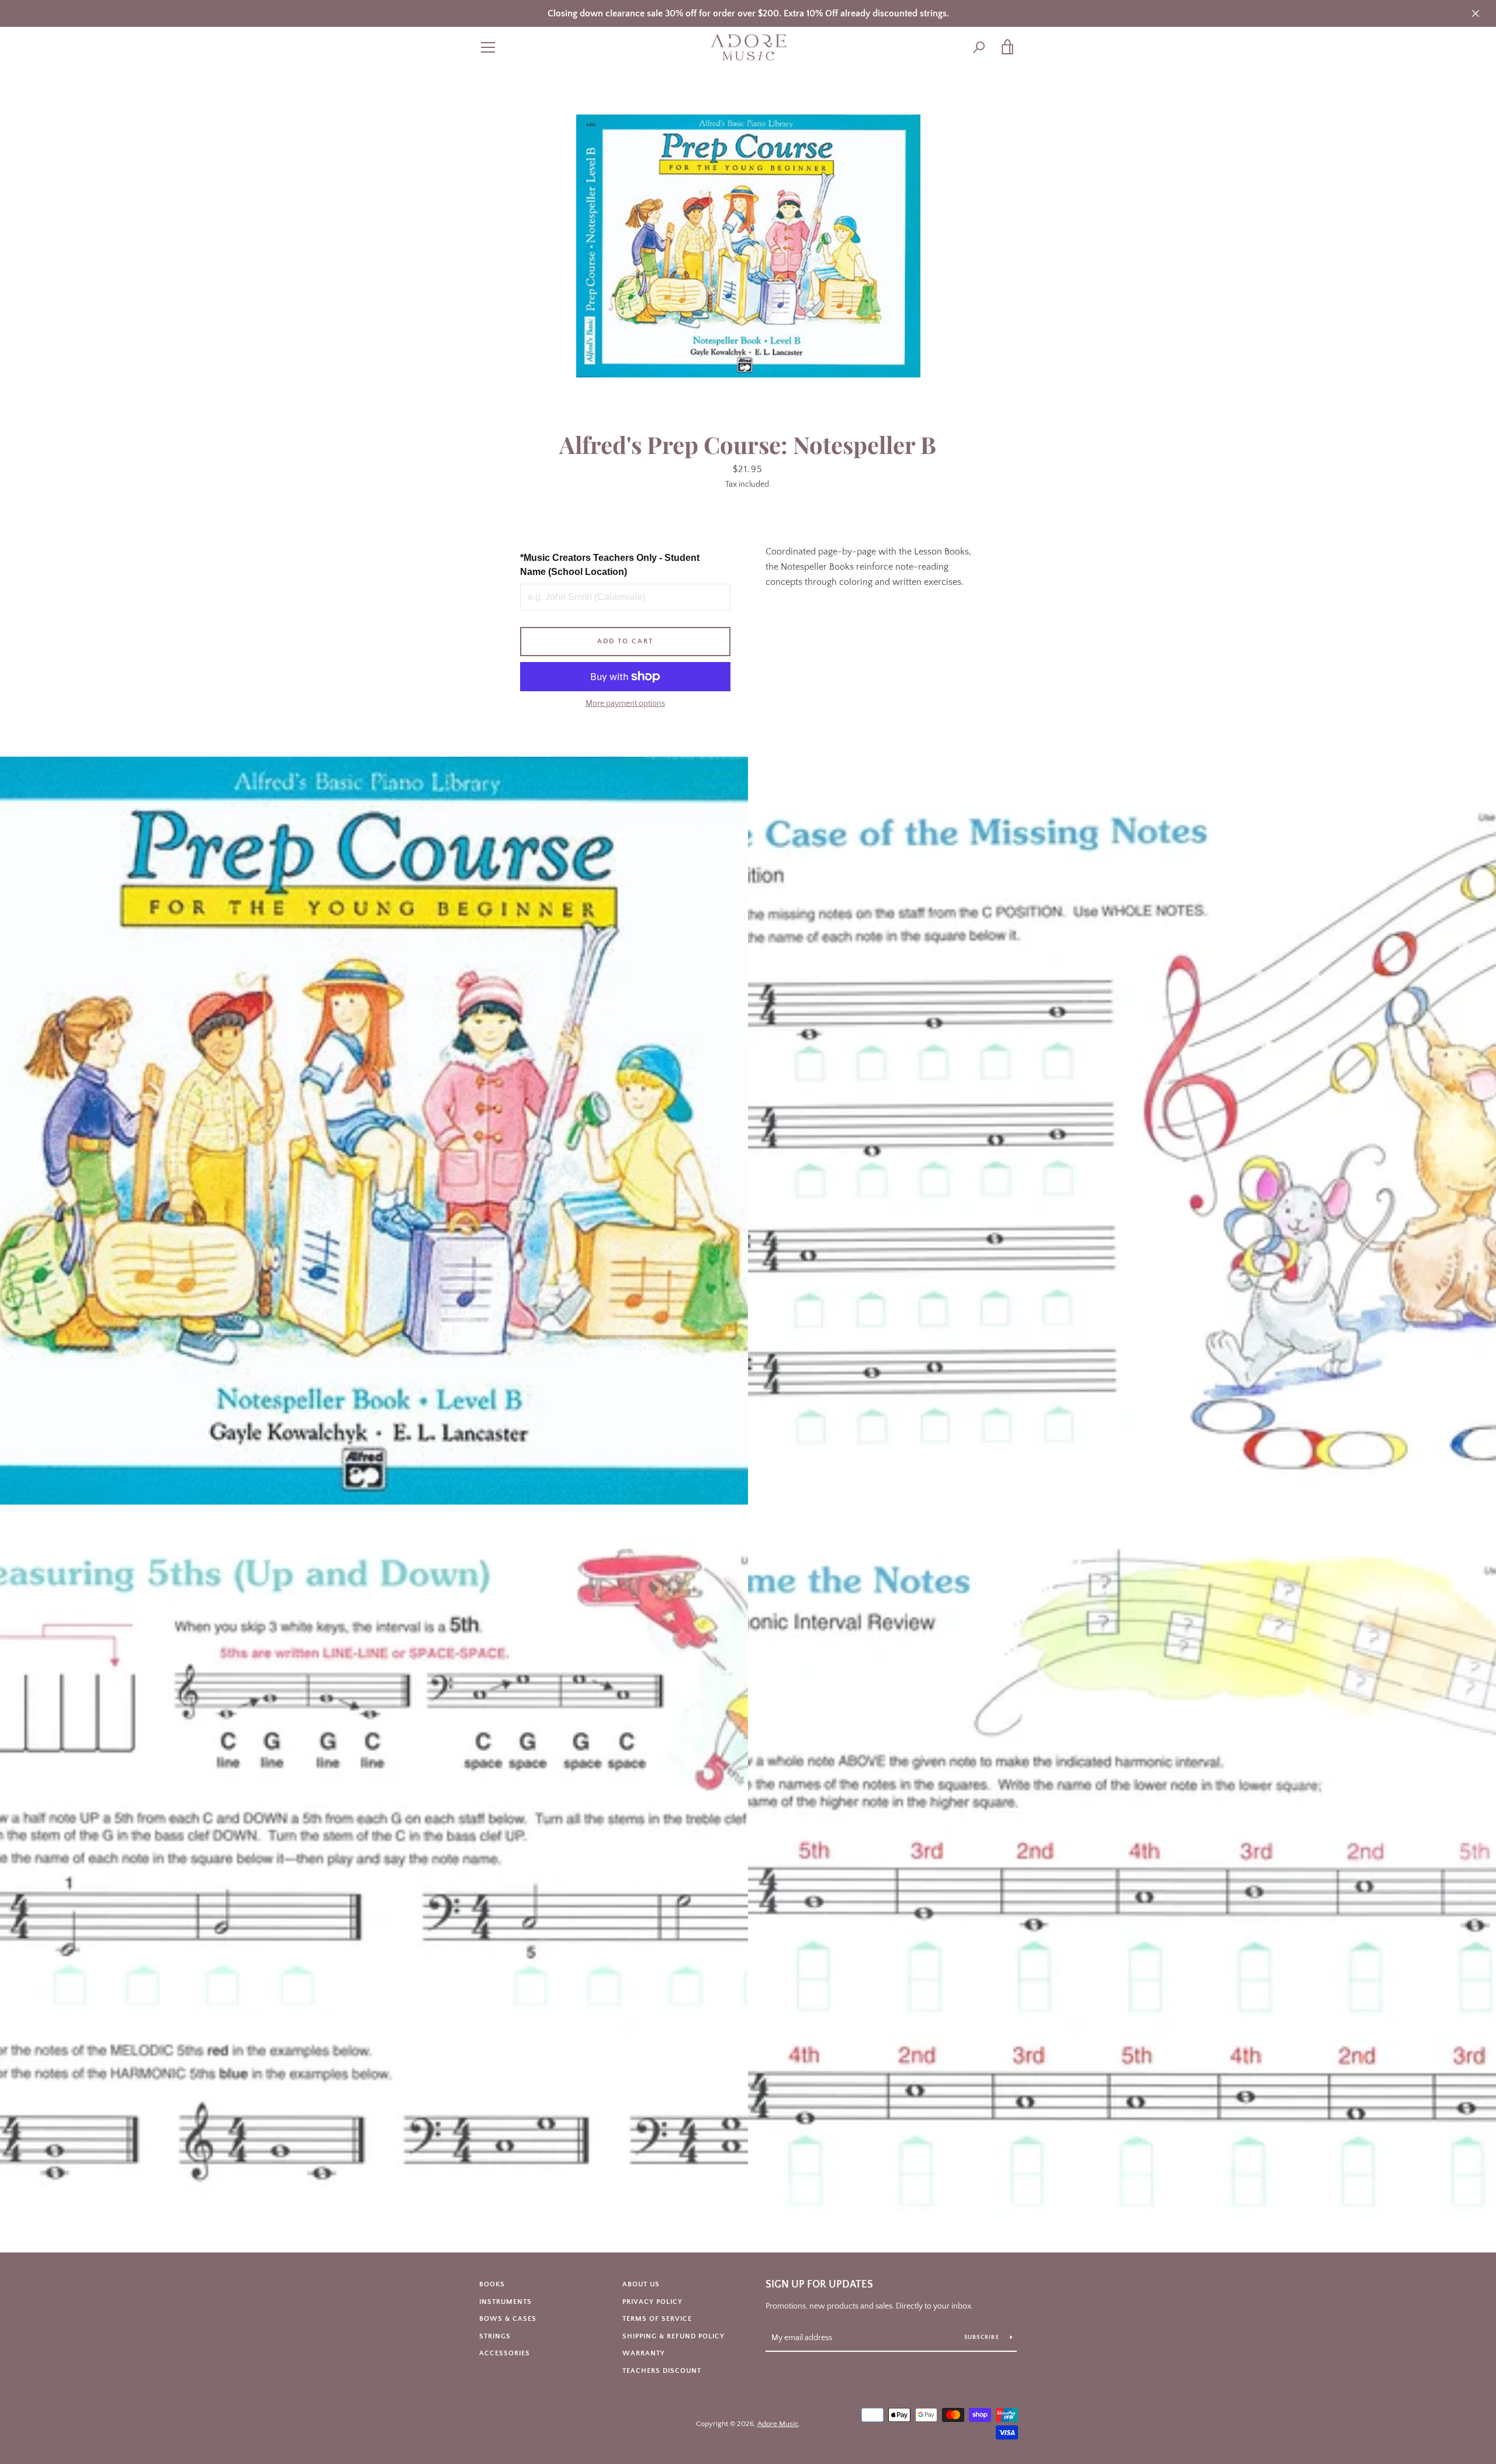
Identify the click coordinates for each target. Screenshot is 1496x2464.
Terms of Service (657, 2319)
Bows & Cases (508, 2319)
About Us (641, 2284)
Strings (495, 2336)
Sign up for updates (819, 2285)
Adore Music (778, 2424)
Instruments (505, 2302)
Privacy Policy (652, 2302)
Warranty (644, 2353)
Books (492, 2284)
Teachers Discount (662, 2371)
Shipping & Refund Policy (673, 2336)
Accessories (505, 2353)
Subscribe (983, 2337)
